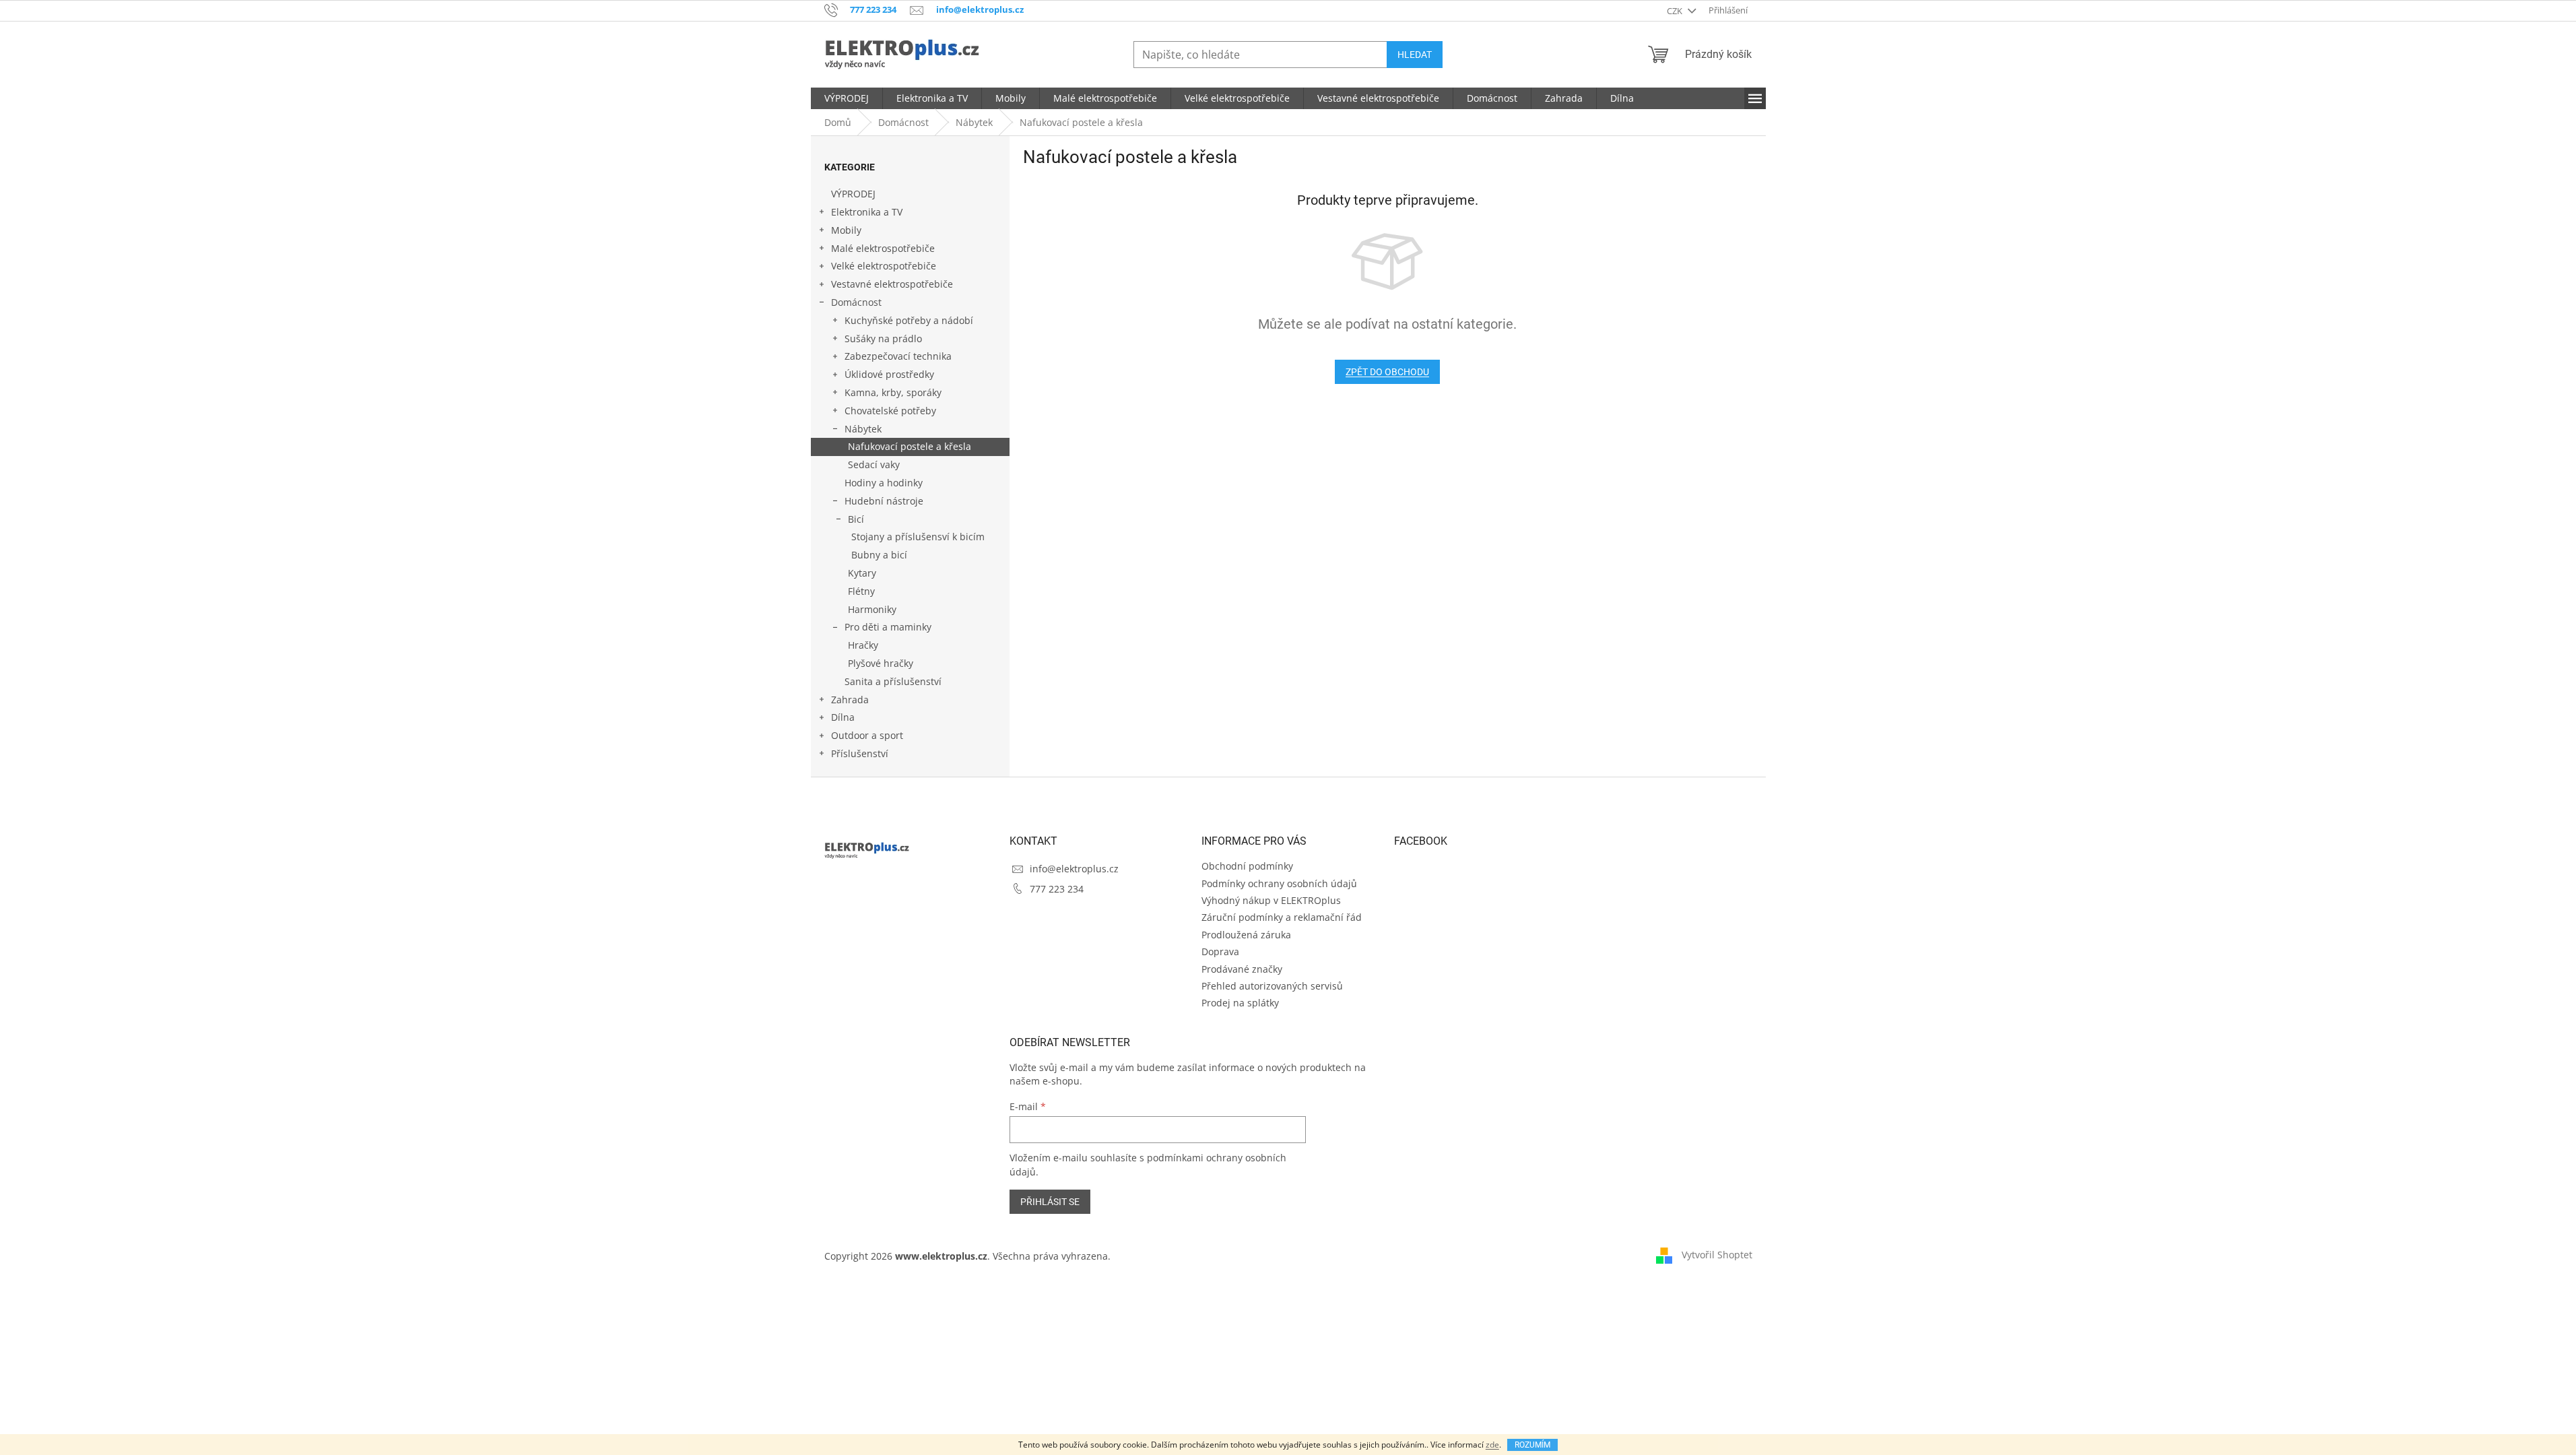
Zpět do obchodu (1387, 372)
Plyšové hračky (881, 663)
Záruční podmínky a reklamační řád (1282, 917)
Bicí (856, 519)
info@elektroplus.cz (1074, 869)
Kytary (862, 573)
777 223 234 (1057, 889)
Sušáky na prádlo (883, 338)
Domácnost (856, 302)
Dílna (843, 717)
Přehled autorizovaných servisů (1272, 986)
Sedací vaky (874, 464)
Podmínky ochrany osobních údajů (1279, 883)
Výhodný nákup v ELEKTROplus (1271, 900)
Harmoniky (872, 609)
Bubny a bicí (879, 555)
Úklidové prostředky (889, 374)
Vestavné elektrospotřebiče (892, 284)
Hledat (1415, 55)
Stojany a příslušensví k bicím (918, 537)
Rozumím (1532, 1445)
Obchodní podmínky (1247, 866)
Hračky (863, 645)
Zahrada (850, 700)
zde (1492, 1445)
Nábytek (863, 429)
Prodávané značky (1242, 969)
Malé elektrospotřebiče (883, 248)
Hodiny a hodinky (884, 483)
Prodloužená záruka (1246, 935)
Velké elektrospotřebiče (884, 266)
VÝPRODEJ (853, 194)
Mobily (846, 230)
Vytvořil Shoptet (1717, 1255)
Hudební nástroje (884, 501)
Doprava (1220, 951)
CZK (1676, 11)
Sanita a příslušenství (893, 681)
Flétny (861, 591)
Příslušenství (860, 753)
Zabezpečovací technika (898, 356)
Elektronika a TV (867, 212)
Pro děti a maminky (888, 627)
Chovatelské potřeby (890, 411)
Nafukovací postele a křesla (910, 446)
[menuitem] (847, 98)
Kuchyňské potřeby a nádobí (909, 320)
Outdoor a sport (867, 735)
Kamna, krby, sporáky (893, 392)
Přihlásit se (1050, 1202)
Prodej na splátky (1240, 1003)
